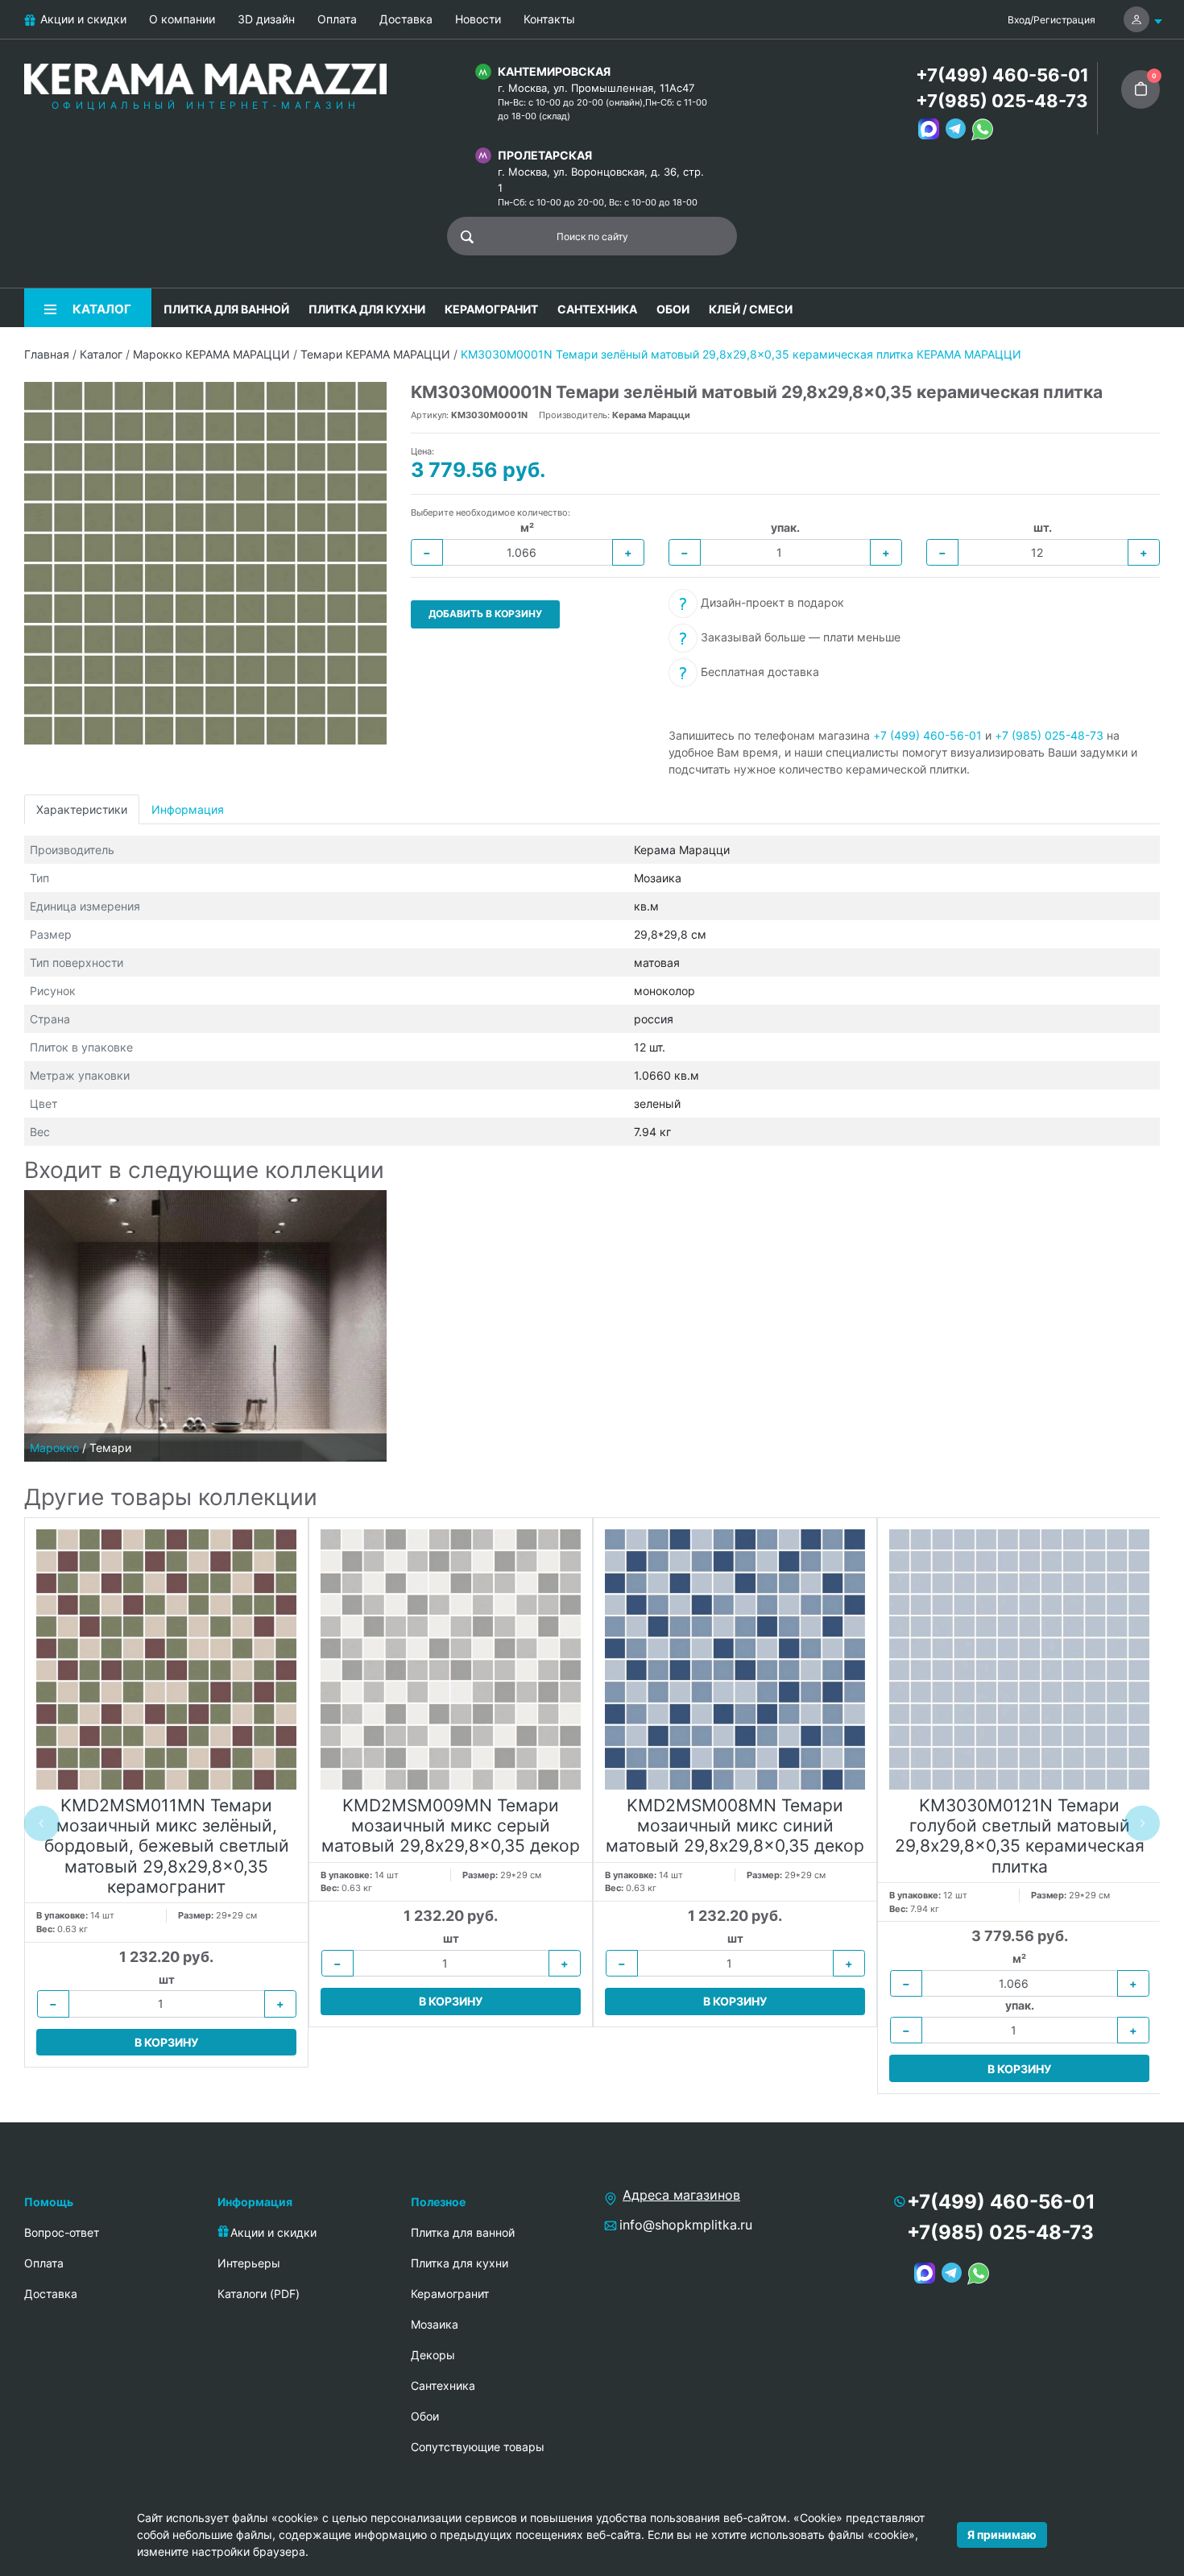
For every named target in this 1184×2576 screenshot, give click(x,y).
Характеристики (82, 809)
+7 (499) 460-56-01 (927, 735)
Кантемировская (554, 71)
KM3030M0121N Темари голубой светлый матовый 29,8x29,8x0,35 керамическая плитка (1020, 1836)
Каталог (101, 354)
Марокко (54, 1448)
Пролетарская (545, 155)
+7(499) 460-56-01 (1002, 75)
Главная (47, 354)
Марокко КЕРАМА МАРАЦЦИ (211, 354)
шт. (1043, 527)
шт (167, 1979)
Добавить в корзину (485, 614)
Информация (188, 809)
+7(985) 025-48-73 (1002, 101)
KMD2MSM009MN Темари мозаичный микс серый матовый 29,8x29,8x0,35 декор (451, 1825)
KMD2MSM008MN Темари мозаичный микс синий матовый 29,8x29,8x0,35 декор (735, 1825)
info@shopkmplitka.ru (686, 2225)
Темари (110, 1448)
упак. (785, 527)
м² (527, 527)
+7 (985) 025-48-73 (1049, 735)
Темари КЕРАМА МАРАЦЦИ (375, 354)
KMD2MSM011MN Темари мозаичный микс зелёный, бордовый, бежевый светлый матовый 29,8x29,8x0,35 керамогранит (167, 1846)
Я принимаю (1002, 2535)
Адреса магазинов (681, 2195)
